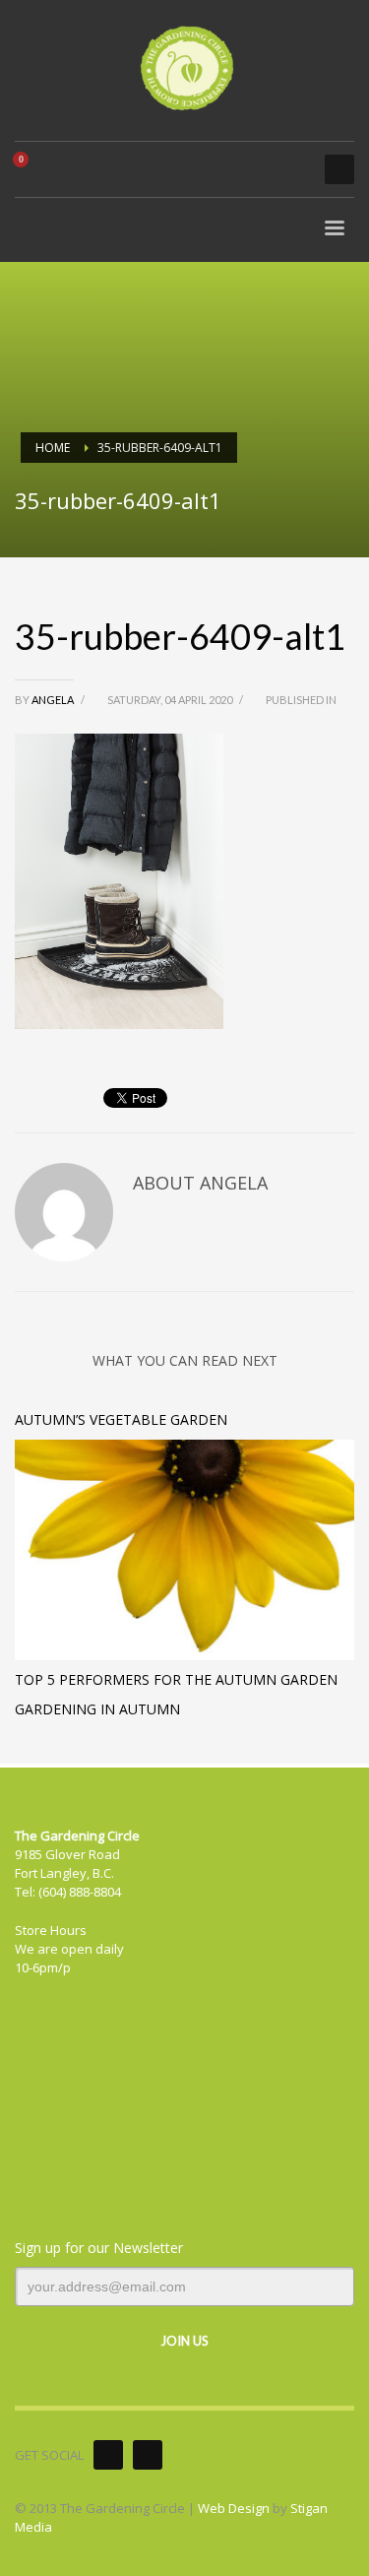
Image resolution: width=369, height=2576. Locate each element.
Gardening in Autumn (97, 1709)
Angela (54, 700)
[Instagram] (148, 2455)
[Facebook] (108, 2455)
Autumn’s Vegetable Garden (121, 1419)
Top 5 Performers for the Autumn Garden (176, 1679)
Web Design (234, 2508)
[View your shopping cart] (29, 169)
